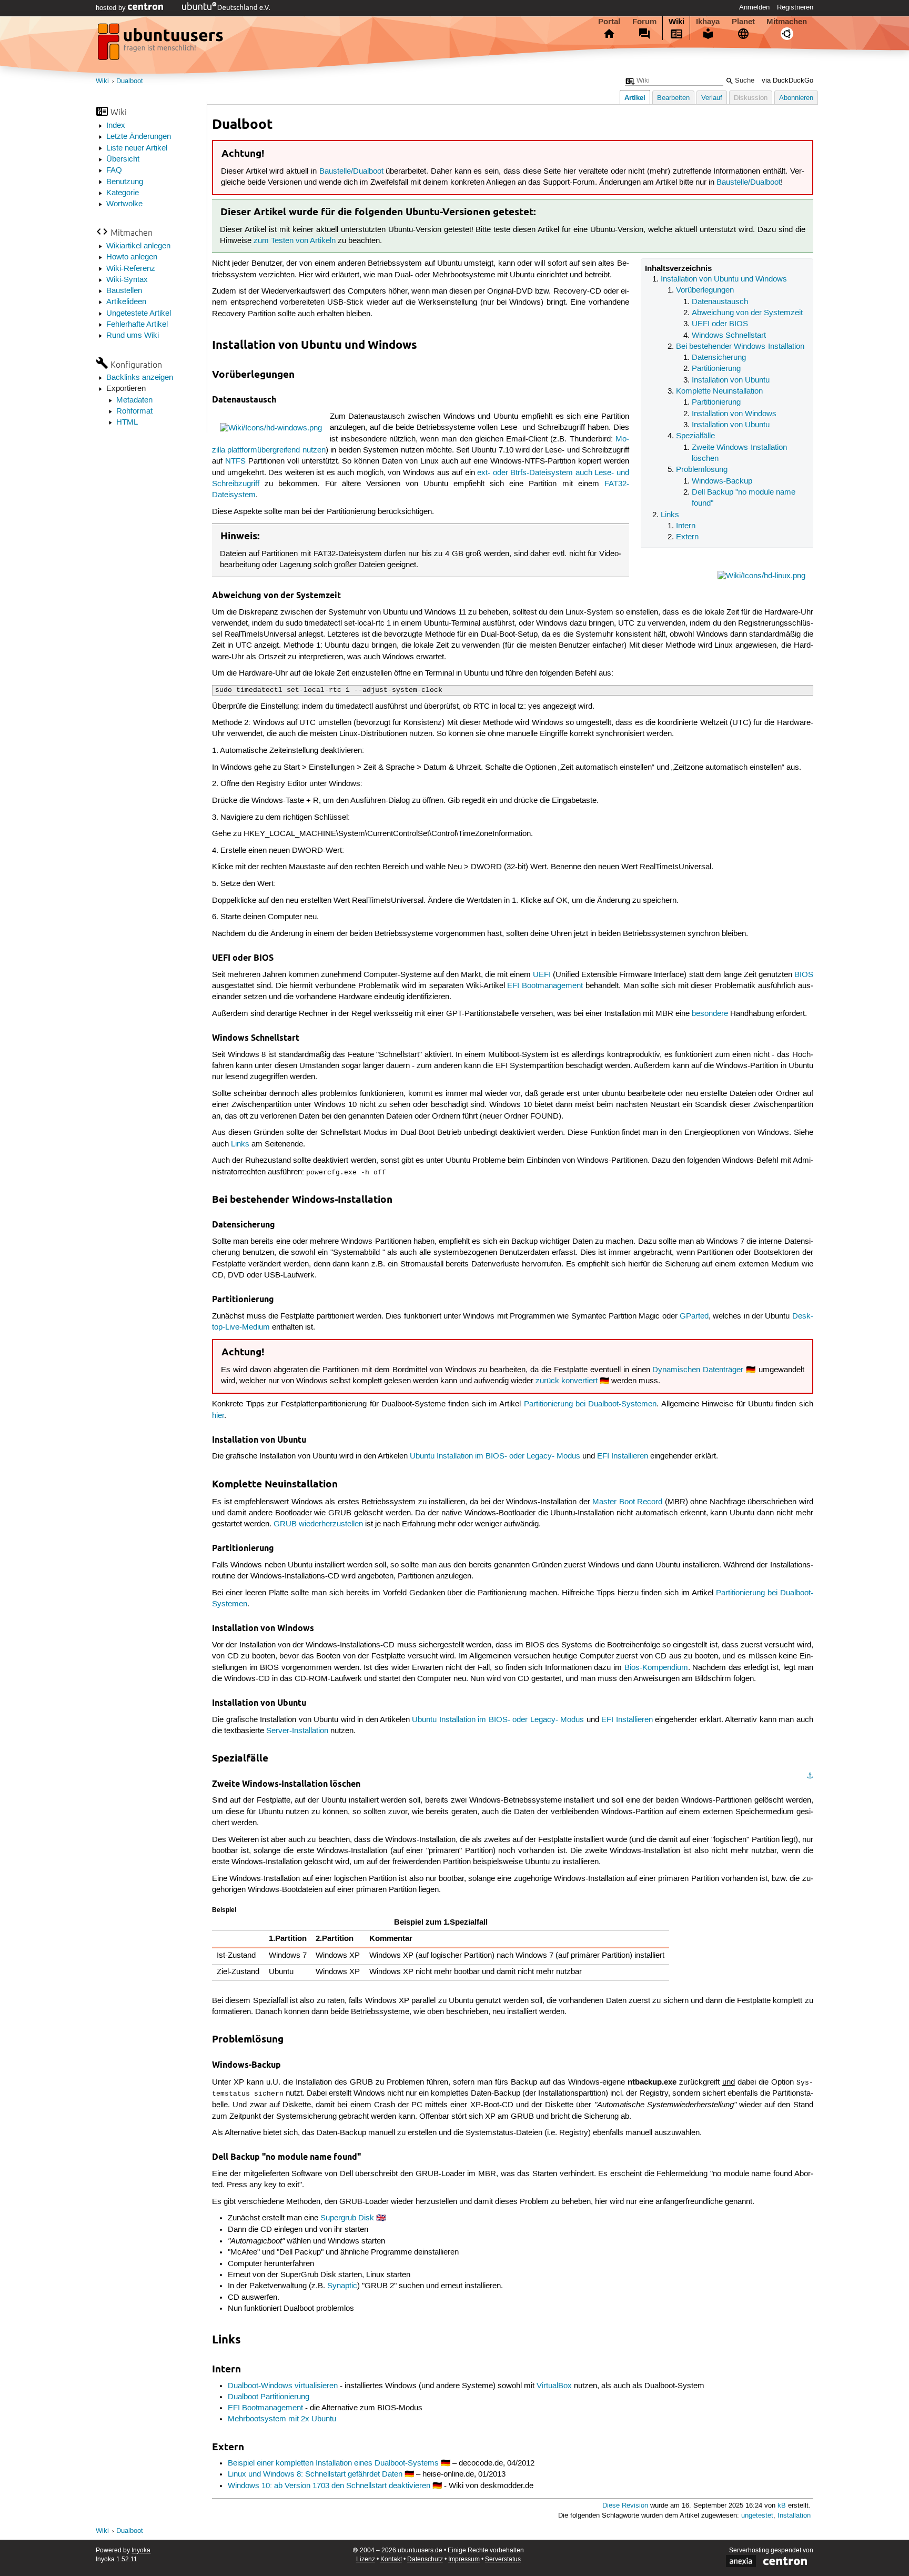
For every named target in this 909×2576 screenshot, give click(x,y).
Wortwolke (124, 204)
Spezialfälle (695, 436)
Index (116, 126)
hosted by (112, 8)
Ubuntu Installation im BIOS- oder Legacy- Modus (495, 1456)
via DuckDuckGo (787, 81)
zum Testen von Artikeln (295, 241)
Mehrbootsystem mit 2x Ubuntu (282, 2419)
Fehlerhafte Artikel (137, 325)
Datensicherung (719, 358)
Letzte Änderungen (139, 137)
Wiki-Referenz (131, 269)
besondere (710, 1014)
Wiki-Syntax (127, 280)
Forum (644, 22)
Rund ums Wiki (133, 336)
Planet (743, 22)
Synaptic (342, 2286)
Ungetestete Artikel (139, 314)
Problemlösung (702, 470)
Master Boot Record (627, 1502)
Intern (686, 526)
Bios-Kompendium (656, 1668)
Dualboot (130, 81)
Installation (794, 2516)
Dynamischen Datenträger (698, 1370)
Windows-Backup (722, 481)
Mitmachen (787, 22)
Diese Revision (625, 2506)
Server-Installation (297, 1731)
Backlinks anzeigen (140, 378)
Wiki (676, 22)
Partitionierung (716, 369)
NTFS (235, 461)
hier (218, 1416)
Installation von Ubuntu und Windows (724, 279)
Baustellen (124, 291)
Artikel (635, 98)
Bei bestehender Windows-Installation (740, 347)
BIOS (804, 975)
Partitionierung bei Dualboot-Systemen (590, 1404)
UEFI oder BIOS (720, 324)
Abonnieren (796, 98)
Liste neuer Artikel (137, 148)
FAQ (114, 170)
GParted (694, 1316)
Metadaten (134, 400)
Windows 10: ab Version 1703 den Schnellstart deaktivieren (329, 2486)
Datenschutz (425, 2559)
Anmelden (754, 7)
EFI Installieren (623, 1456)
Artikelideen (126, 302)
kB (782, 2506)
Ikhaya (708, 22)
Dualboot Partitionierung (269, 2397)
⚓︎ (810, 1776)
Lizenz (366, 2559)
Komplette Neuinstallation (719, 391)
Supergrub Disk (347, 2218)
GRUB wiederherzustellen (318, 1524)
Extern (687, 537)
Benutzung (125, 182)
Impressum (464, 2559)
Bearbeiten (673, 98)
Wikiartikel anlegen (138, 246)
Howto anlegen (132, 257)
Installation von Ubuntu (731, 380)
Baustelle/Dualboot (351, 172)
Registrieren (795, 7)
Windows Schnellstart (729, 336)
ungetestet (757, 2516)
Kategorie (123, 193)
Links (670, 515)
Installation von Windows (734, 414)
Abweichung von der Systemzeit (747, 313)
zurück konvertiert (567, 1381)
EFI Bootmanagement (545, 986)
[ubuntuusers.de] (161, 45)
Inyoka (141, 2550)
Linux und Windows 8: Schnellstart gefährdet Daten (315, 2474)
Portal (609, 22)
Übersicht (123, 159)
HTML (127, 422)
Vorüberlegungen (705, 290)
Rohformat (134, 411)
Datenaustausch (720, 302)
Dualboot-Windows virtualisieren (283, 2386)
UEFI (542, 975)
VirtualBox (554, 2386)
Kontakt (391, 2559)
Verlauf (712, 98)
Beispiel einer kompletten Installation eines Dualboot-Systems (333, 2463)
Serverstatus (503, 2559)
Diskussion (751, 98)
